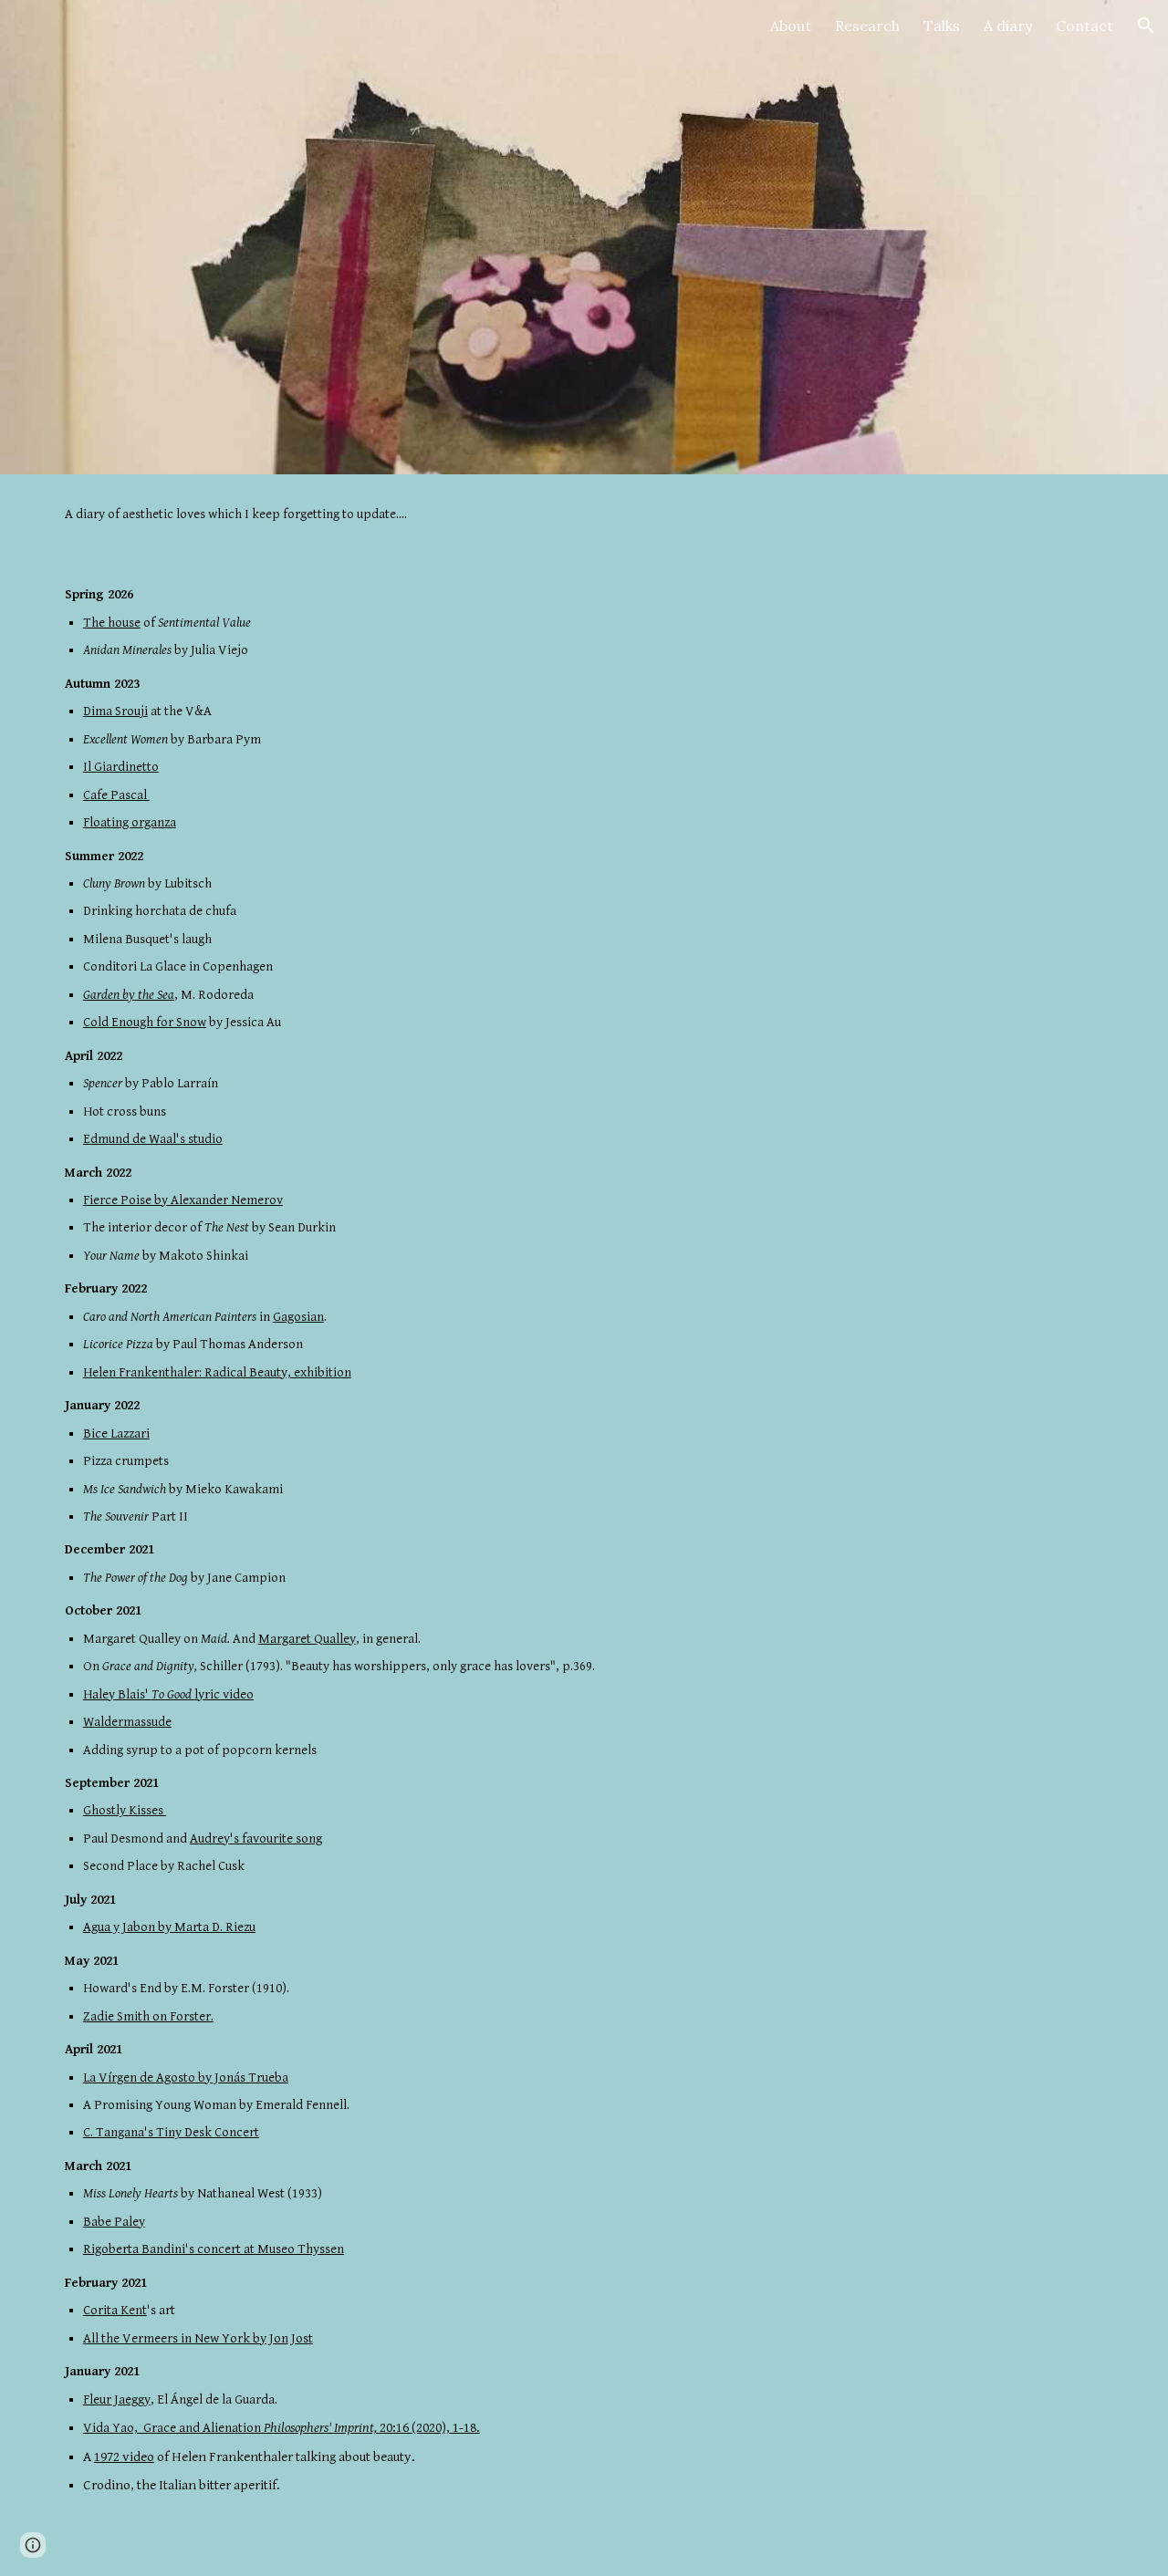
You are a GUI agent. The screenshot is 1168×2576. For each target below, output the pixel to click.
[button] (1146, 26)
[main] (584, 514)
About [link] (791, 26)
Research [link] (867, 26)
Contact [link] (1085, 26)
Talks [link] (942, 26)
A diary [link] (1008, 26)
